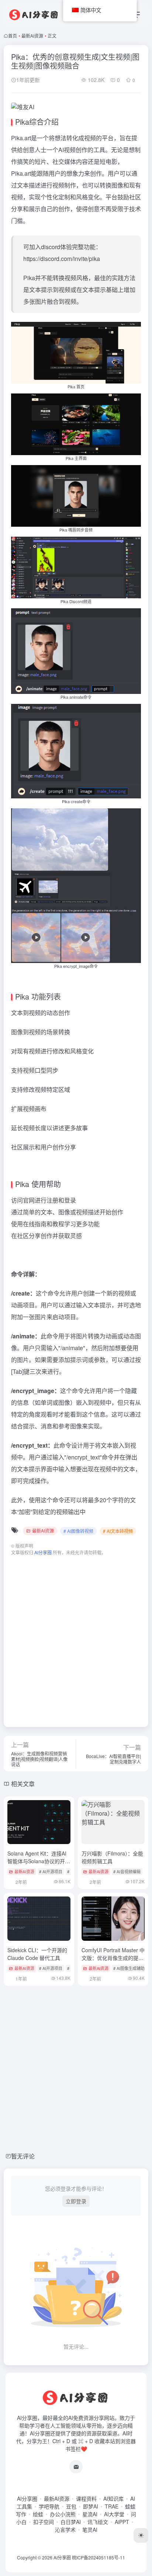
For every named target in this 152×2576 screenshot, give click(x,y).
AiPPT (122, 2522)
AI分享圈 (27, 2498)
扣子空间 (44, 2522)
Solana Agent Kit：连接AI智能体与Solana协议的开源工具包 (39, 1861)
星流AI (90, 2514)
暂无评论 (23, 2156)
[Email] (76, 2467)
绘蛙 (38, 2514)
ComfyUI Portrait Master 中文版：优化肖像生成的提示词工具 (113, 1958)
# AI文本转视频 (118, 1531)
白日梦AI (71, 2522)
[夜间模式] (141, 2535)
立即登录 (76, 2201)
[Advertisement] (76, 1638)
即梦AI (91, 2506)
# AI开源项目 (51, 1871)
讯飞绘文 (98, 2522)
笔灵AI (90, 2529)
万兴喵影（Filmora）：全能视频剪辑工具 (112, 1857)
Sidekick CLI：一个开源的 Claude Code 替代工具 (37, 1954)
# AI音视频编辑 (127, 1871)
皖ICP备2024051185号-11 (99, 2557)
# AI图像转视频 (78, 1531)
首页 (13, 36)
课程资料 (86, 2498)
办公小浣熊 (63, 2514)
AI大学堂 (114, 2514)
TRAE (112, 2506)
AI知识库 (113, 2498)
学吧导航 (49, 2506)
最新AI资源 (32, 36)
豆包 (71, 2506)
